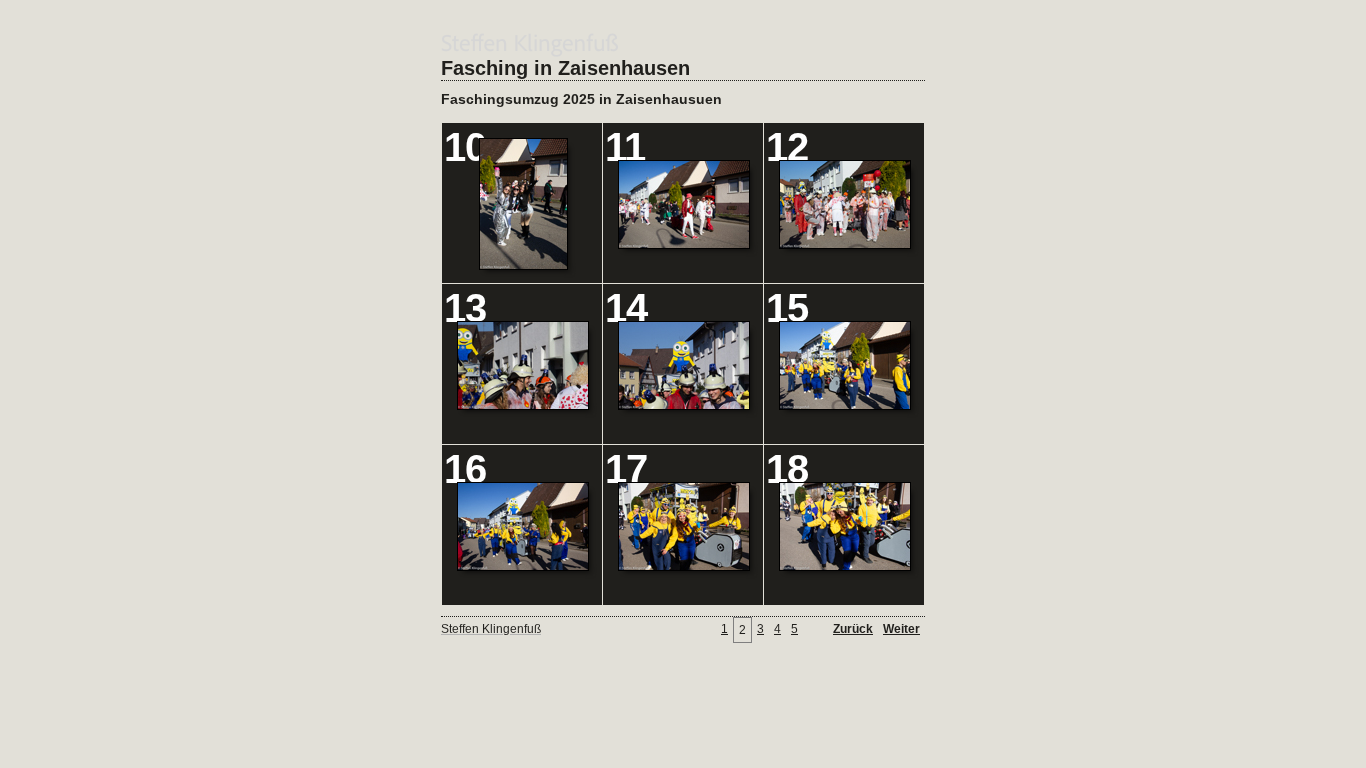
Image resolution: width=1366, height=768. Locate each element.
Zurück (853, 629)
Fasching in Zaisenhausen (565, 68)
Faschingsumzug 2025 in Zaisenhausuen (581, 99)
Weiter (901, 629)
